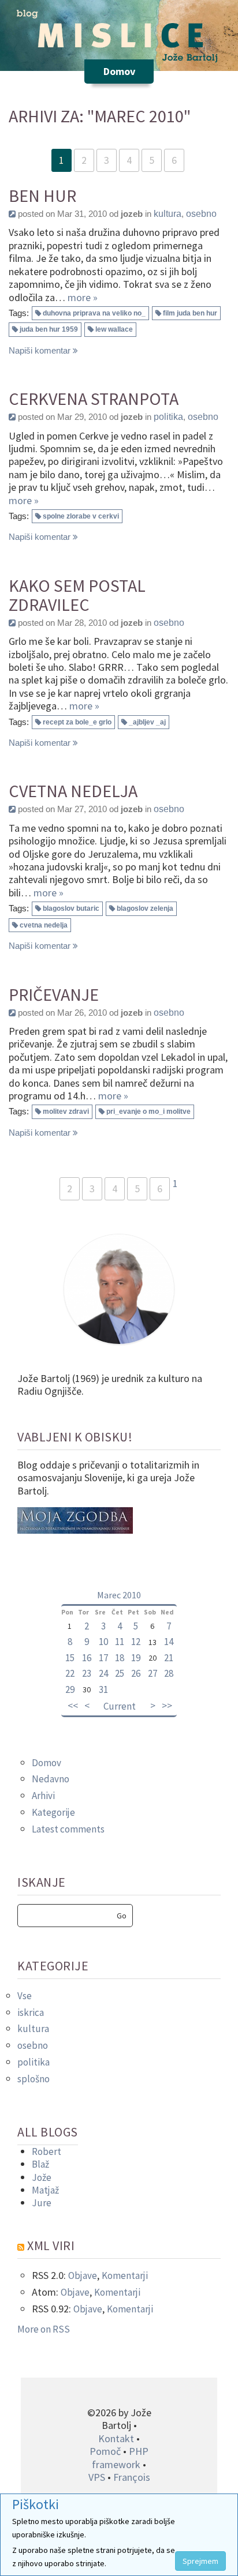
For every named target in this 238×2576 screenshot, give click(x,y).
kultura (168, 214)
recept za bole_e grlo (77, 722)
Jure (42, 2203)
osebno (201, 214)
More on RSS (44, 2329)
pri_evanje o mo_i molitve (148, 1111)
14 (169, 1642)
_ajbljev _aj (147, 722)
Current (120, 1706)
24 (103, 1673)
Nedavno (51, 1779)
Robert (47, 2151)
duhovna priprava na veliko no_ (94, 313)
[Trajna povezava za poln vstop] (12, 214)
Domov (47, 1763)
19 (136, 1658)
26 (136, 1673)
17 (103, 1658)
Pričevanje (54, 995)
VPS (97, 2477)
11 (120, 1642)
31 (103, 1689)
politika (168, 417)
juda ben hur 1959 (49, 329)
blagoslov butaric (71, 908)
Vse (25, 1996)
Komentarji (125, 2275)
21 (169, 1658)
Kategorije (53, 1812)
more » (83, 297)
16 (87, 1658)
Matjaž (45, 2190)
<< (73, 1706)
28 (169, 1673)
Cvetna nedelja (73, 791)
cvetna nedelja (44, 925)
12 (136, 1642)
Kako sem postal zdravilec (77, 595)
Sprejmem (200, 2561)
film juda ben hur (190, 313)
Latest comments (68, 1829)
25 (120, 1673)
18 (120, 1658)
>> (167, 1706)
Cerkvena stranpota (94, 399)
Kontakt (116, 2438)
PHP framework (120, 2457)
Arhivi (43, 1796)
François (132, 2477)
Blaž (40, 2164)
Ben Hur (42, 196)
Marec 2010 (119, 1595)
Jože (42, 2177)
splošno (34, 2079)
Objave (83, 2275)
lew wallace (114, 329)
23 (87, 1673)
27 (153, 1673)
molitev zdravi (66, 1111)
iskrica (31, 2012)
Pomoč (105, 2451)
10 (103, 1642)
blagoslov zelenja (145, 908)
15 (70, 1658)
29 (70, 1689)
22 (70, 1673)
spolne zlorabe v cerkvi (81, 516)
